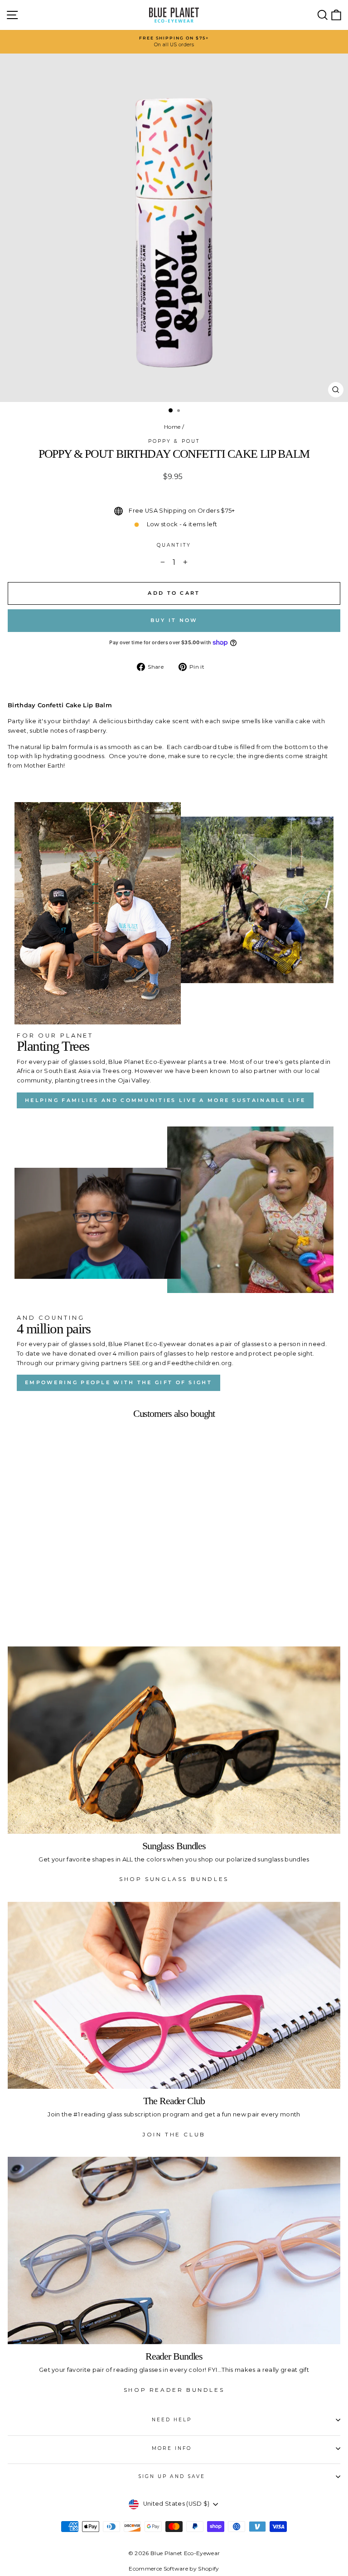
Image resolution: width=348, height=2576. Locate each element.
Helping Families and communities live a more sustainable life (165, 1100)
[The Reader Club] (174, 1996)
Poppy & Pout (174, 441)
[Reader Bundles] (174, 2250)
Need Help (172, 2420)
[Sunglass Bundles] (174, 1740)
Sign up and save (172, 2476)
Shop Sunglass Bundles (174, 1879)
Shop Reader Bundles (174, 2390)
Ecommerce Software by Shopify (174, 2569)
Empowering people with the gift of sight (118, 1382)
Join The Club (174, 2134)
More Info (172, 2448)
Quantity (174, 545)
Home (172, 427)
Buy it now (174, 620)
